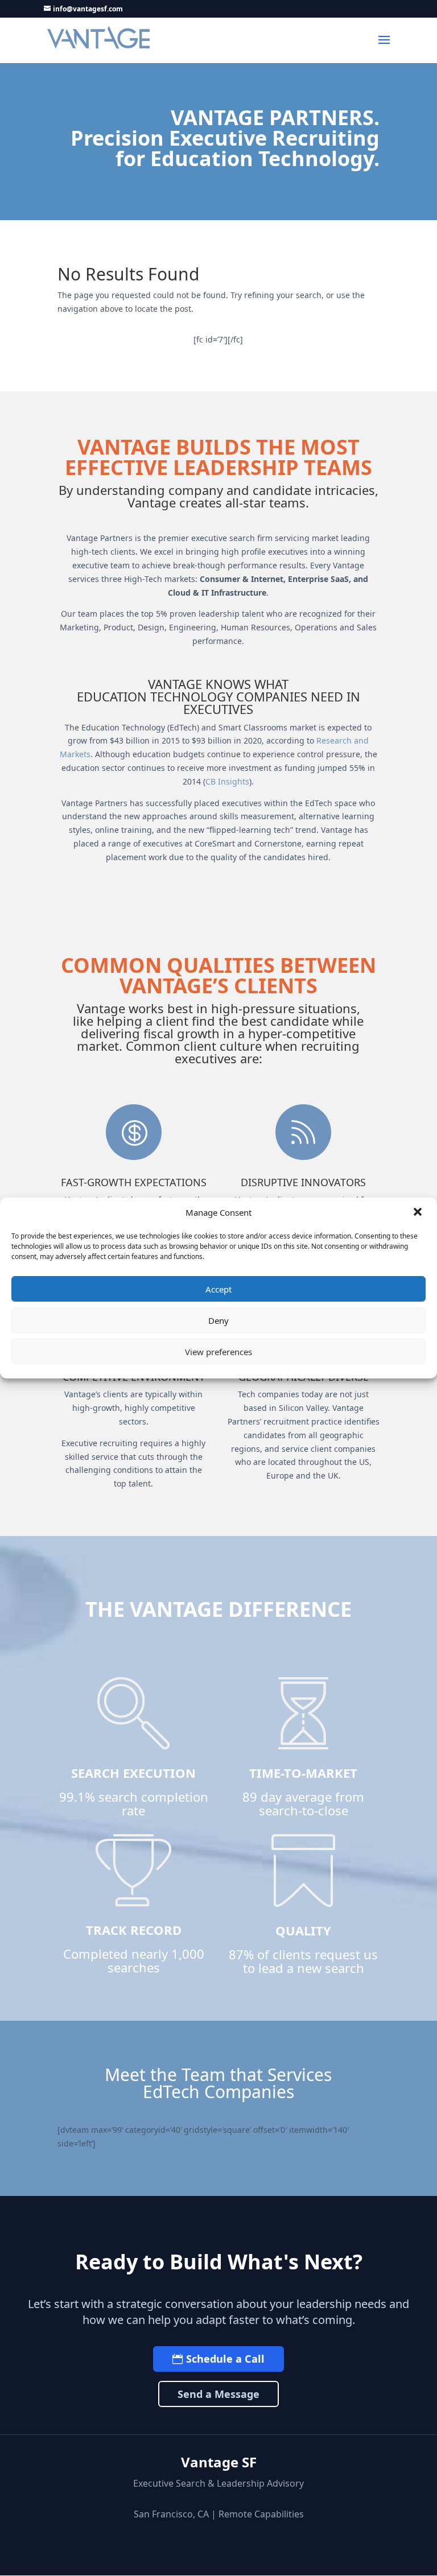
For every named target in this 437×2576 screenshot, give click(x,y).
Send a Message (218, 2394)
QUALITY (303, 1930)
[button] (419, 1213)
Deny (218, 1320)
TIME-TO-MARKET (303, 1773)
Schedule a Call (225, 2359)
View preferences (218, 1352)
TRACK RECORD (134, 1930)
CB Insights (227, 781)
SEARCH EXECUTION (133, 1773)
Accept (218, 1289)
